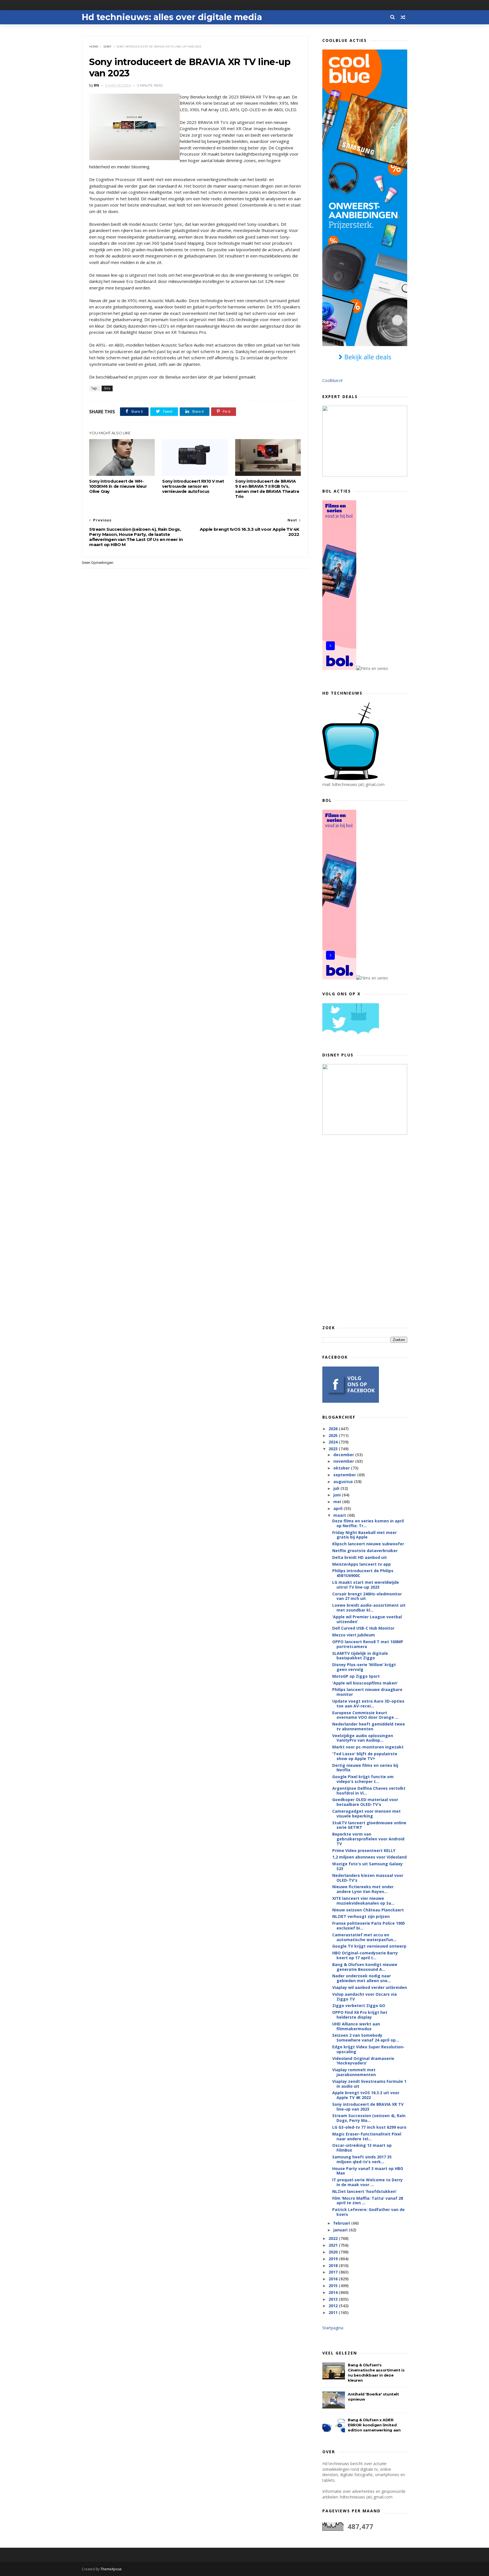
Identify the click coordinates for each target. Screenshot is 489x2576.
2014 (334, 2292)
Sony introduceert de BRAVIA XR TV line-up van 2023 (368, 2107)
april (338, 1508)
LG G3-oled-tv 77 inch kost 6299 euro (369, 2127)
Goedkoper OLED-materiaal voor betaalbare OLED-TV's (365, 1802)
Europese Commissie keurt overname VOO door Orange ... (365, 1715)
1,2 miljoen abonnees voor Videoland (369, 1857)
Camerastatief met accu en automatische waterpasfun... (364, 1937)
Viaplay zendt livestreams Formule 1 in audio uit (369, 2084)
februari (342, 2223)
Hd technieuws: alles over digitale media (172, 17)
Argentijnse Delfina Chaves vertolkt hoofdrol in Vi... (369, 1791)
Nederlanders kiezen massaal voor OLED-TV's (368, 1878)
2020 (334, 2252)
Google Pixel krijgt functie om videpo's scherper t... (363, 1779)
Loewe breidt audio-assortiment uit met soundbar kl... (369, 1608)
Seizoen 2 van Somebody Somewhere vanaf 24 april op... (366, 2038)
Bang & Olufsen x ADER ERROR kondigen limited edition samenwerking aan (374, 2425)
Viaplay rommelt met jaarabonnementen (354, 2072)
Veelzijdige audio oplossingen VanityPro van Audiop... (363, 1738)
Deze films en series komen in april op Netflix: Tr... (368, 1523)
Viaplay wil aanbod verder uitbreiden (370, 1987)
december (344, 1455)
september (345, 1475)
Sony (107, 47)
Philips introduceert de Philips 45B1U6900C (363, 1573)
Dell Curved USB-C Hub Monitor (363, 1628)
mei (338, 1502)
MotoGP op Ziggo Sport (356, 1676)
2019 (334, 2259)
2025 (334, 1435)
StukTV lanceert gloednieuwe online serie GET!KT (369, 1825)
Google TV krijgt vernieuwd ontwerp (369, 1946)
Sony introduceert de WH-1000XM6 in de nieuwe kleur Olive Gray (118, 486)
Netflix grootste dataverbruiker (365, 1551)
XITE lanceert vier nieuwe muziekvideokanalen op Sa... (363, 1901)
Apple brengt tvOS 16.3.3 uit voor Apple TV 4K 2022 (366, 2095)
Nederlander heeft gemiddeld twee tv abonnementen (369, 1726)
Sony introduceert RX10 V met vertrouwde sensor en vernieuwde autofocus (193, 486)
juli (337, 1488)
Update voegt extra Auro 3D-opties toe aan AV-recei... (368, 1703)
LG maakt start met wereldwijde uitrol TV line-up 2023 (366, 1585)
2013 (334, 2299)
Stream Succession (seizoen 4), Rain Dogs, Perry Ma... (369, 2118)
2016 (334, 2279)
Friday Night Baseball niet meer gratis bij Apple (364, 1535)
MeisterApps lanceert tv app (362, 1564)
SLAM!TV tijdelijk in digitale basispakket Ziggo (360, 1656)
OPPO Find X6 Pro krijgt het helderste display (360, 2015)
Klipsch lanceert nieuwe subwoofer (368, 1544)
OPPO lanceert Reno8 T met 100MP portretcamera (368, 1644)
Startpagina (333, 2328)
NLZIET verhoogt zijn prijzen (361, 1916)
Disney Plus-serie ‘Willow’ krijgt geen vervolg (364, 1667)
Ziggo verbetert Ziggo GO (359, 2005)
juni (338, 1495)
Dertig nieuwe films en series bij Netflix (365, 1768)
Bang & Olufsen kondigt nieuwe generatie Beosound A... (365, 1967)
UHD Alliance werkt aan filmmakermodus (356, 2026)
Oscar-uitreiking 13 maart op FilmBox (362, 2148)
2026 (334, 1429)
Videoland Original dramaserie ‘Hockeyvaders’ (363, 2061)
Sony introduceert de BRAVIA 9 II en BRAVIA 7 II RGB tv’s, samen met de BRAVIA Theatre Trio (267, 489)
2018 (334, 2265)
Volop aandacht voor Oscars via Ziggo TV (364, 1997)
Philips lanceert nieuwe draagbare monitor (367, 1692)
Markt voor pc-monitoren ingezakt (368, 1747)
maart (340, 1515)
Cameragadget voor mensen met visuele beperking (366, 1814)
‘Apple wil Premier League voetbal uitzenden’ (367, 1619)
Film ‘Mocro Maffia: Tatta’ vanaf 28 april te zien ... (368, 2201)
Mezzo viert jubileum (354, 1635)
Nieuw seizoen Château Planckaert (368, 1910)
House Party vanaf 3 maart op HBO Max (368, 2171)
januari (341, 2230)
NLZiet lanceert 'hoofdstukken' (364, 2191)
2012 (334, 2306)
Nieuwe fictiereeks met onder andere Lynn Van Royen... (363, 1889)
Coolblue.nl (332, 380)
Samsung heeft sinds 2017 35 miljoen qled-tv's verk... (362, 2159)
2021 (334, 2245)
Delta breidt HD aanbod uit (360, 1557)
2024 (334, 1442)
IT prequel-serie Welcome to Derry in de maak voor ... (367, 2182)
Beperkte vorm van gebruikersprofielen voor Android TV (368, 1839)
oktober (342, 1468)
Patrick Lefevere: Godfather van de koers (368, 2212)
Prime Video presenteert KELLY (364, 1850)
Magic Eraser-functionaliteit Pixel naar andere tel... (367, 2136)
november (344, 1461)
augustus (344, 1482)
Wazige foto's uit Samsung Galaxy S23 (367, 1866)
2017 (334, 2272)
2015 (334, 2286)
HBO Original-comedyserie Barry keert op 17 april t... (365, 1955)
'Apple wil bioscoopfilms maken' (365, 1683)
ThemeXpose (111, 2569)
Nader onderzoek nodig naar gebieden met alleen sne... (362, 1978)
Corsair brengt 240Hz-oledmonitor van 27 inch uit (367, 1596)
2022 (334, 2238)
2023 (334, 1449)
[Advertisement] (365, 1230)
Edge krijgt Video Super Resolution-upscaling (368, 2049)
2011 (334, 2312)
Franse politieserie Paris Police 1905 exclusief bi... (369, 1926)
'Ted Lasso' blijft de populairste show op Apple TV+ (365, 1756)
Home (94, 47)
